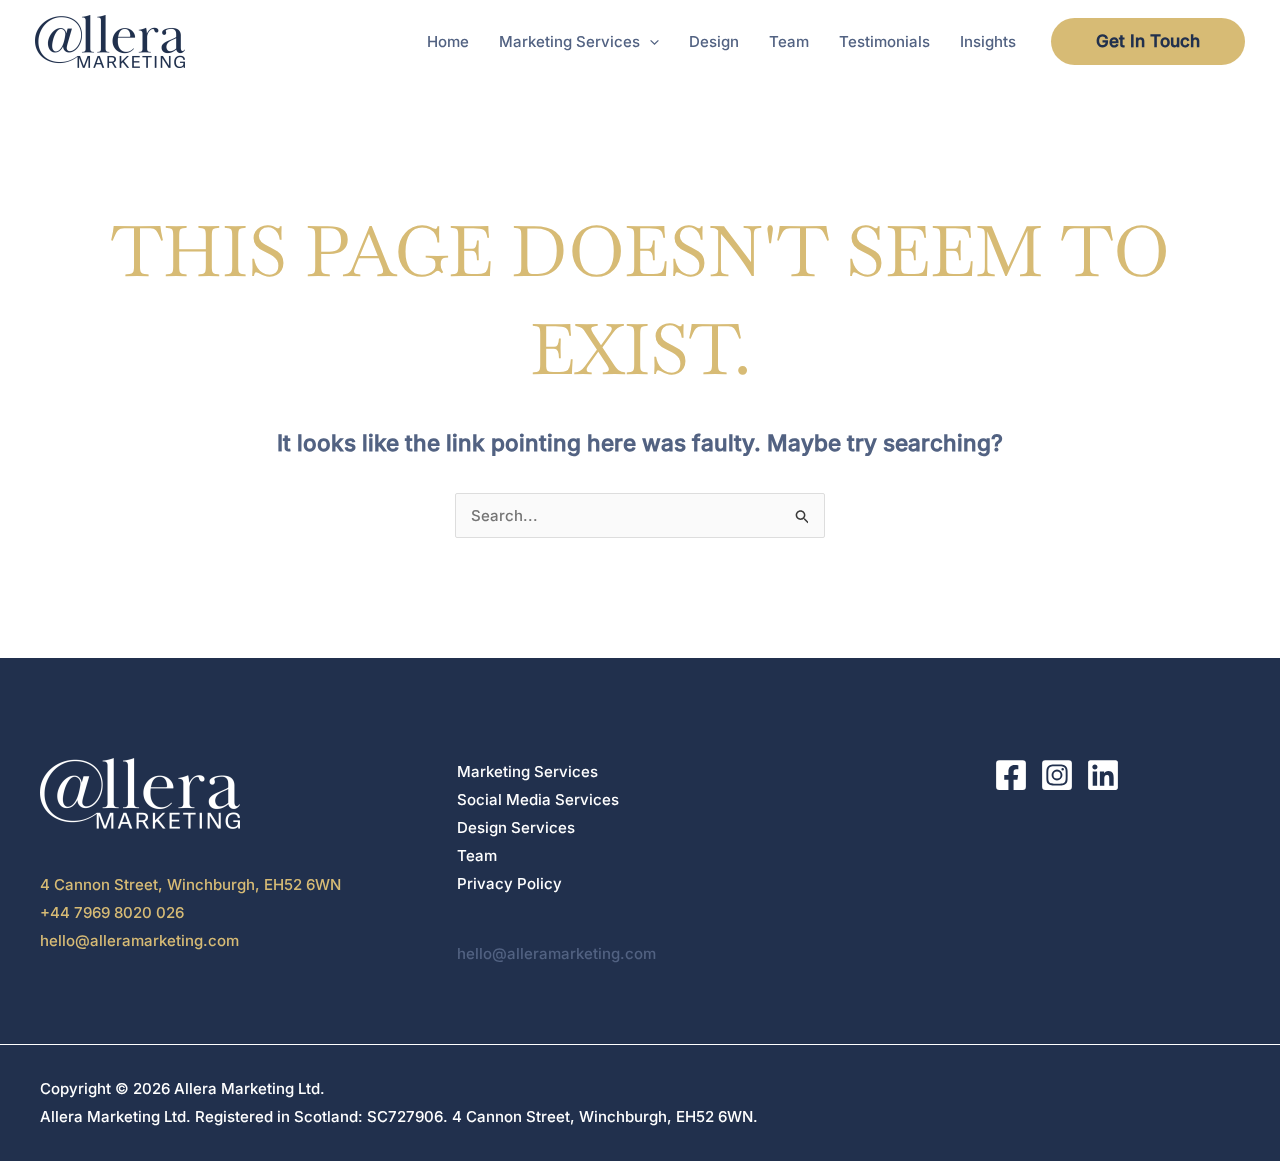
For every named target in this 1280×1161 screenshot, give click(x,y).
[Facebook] (1011, 775)
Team (477, 855)
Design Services (516, 827)
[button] (649, 42)
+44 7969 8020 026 (112, 912)
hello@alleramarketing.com (139, 940)
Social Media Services (538, 799)
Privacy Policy (509, 883)
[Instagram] (1057, 775)
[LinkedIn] (1103, 775)
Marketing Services (527, 771)
